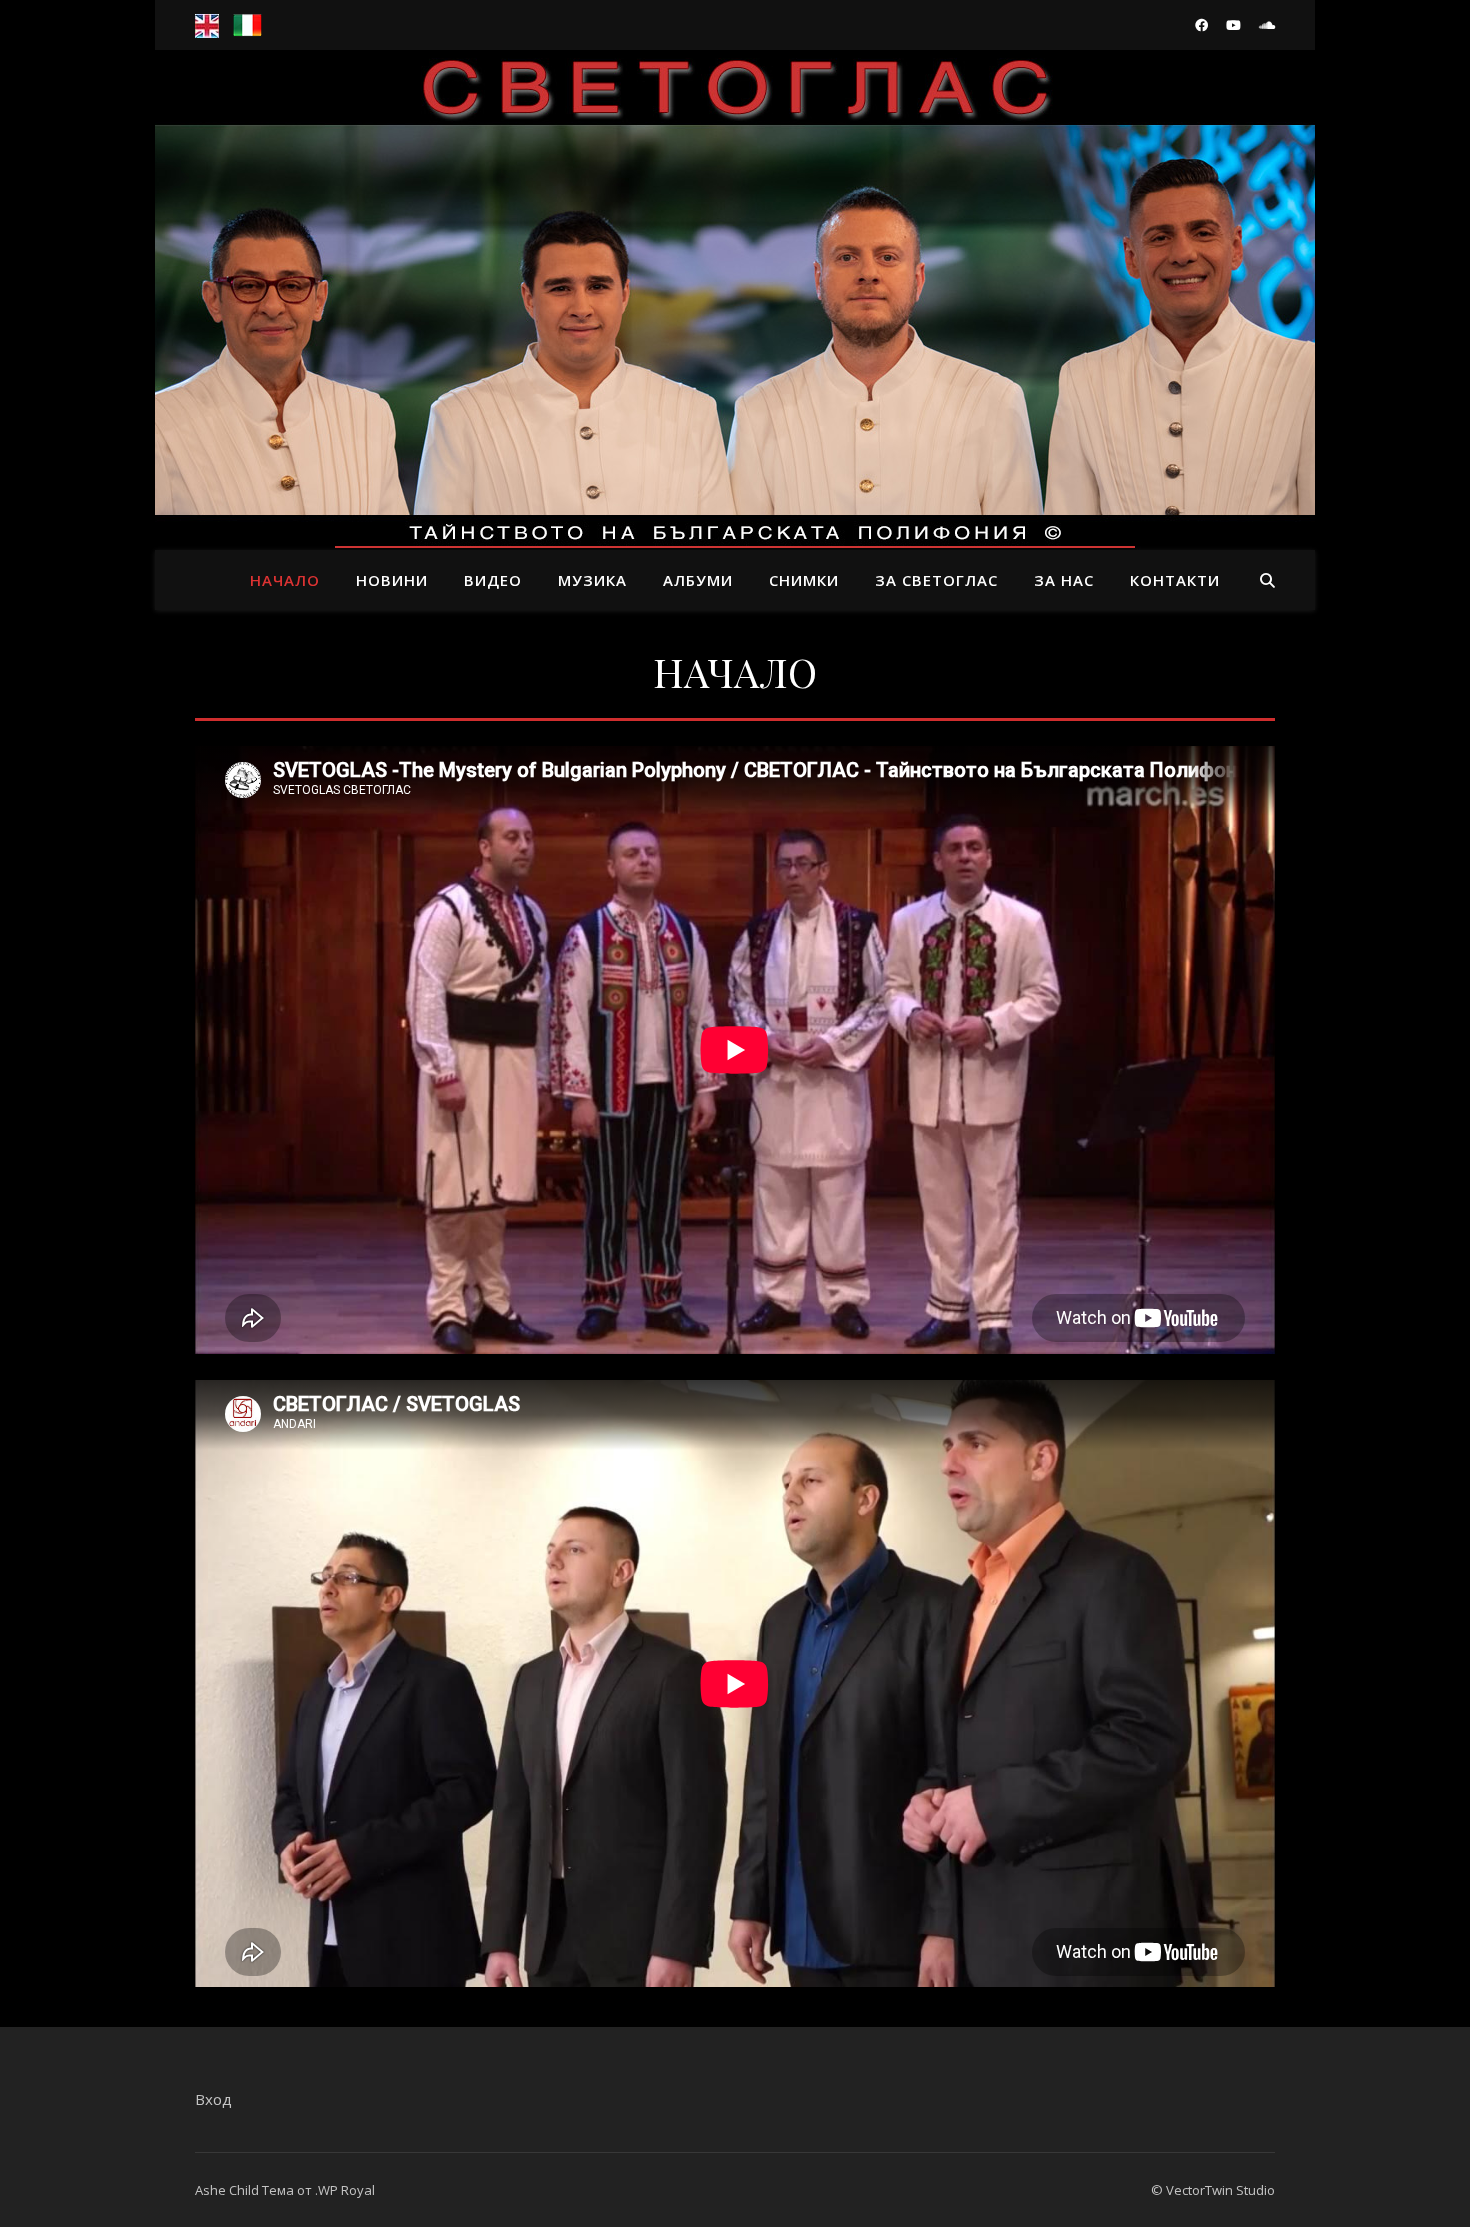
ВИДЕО (493, 580)
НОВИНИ (392, 580)
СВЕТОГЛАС (735, 282)
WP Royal (346, 2190)
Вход (213, 2099)
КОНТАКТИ (1175, 580)
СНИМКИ (804, 580)
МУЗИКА (592, 580)
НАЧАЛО (285, 580)
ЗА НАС (1064, 580)
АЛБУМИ (698, 580)
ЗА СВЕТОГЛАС (936, 580)
